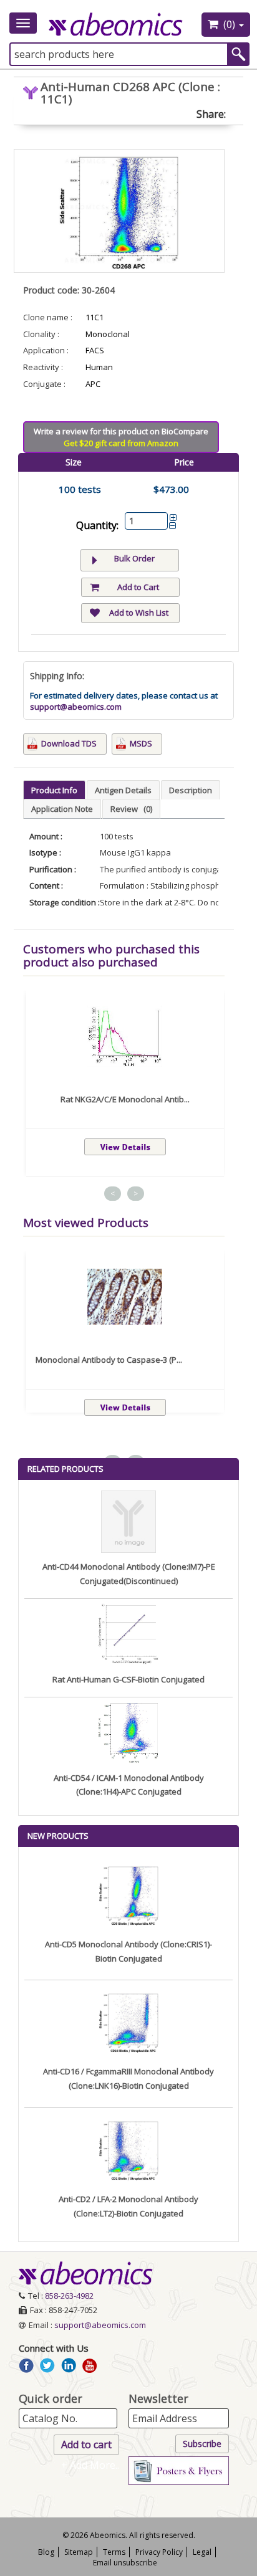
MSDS (141, 743)
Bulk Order (134, 558)
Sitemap (79, 2552)
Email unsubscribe (125, 2563)
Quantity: (97, 525)
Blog (46, 2552)
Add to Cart (138, 587)
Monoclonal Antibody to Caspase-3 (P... (109, 1360)
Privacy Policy (159, 2552)
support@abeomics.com (76, 707)
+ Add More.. (90, 2465)
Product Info (54, 790)
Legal (202, 2552)
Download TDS (69, 743)
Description (191, 790)
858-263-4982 (69, 2296)
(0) (229, 24)
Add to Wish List (139, 613)
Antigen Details (123, 790)
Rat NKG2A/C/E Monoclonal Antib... (125, 1099)
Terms (114, 2552)
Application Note (62, 809)
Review (131, 809)
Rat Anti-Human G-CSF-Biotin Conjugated (128, 1679)
